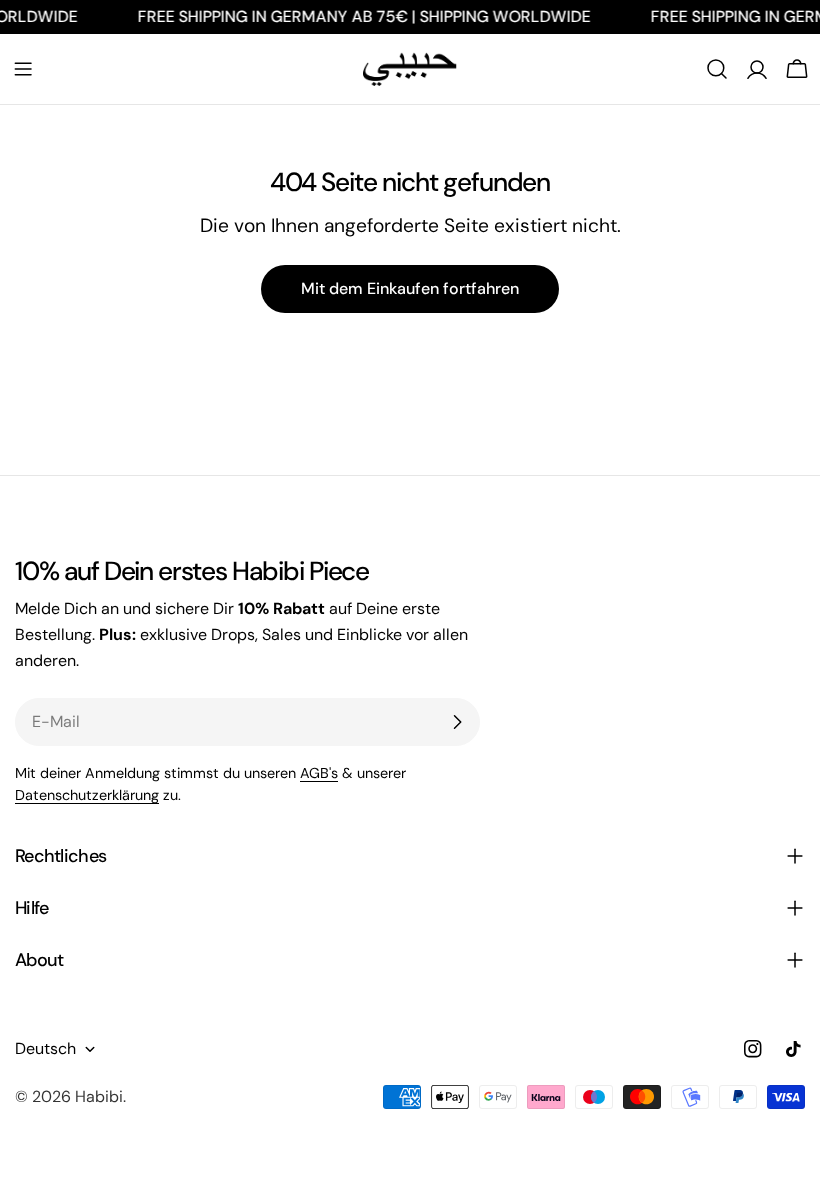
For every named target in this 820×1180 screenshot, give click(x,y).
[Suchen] (717, 69)
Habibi (99, 1096)
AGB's (319, 773)
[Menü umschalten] (23, 69)
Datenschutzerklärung (87, 795)
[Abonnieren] (457, 722)
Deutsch (45, 1048)
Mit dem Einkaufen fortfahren (410, 288)
